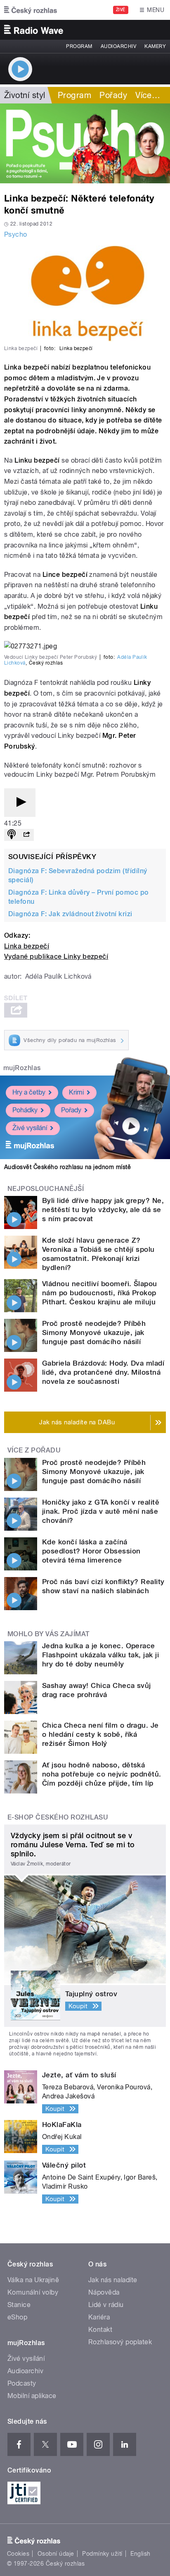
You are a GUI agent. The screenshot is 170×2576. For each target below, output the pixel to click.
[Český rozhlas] (31, 10)
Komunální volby (33, 2292)
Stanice (19, 2305)
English (140, 2554)
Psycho (16, 234)
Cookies (18, 2554)
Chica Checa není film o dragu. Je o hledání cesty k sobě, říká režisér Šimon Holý (100, 1734)
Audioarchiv (118, 46)
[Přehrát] (20, 803)
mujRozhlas (22, 1068)
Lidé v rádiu (106, 2305)
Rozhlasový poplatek (120, 2342)
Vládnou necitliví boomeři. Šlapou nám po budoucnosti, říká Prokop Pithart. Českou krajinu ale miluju (100, 1293)
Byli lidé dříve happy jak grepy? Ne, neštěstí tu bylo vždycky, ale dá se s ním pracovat (103, 1210)
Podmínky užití (102, 2554)
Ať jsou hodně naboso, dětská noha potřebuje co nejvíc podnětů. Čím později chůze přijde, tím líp (102, 1774)
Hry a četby (29, 1092)
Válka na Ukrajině (33, 2280)
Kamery (155, 46)
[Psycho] (85, 143)
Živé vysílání (30, 1128)
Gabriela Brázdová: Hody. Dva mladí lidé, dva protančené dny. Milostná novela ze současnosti (103, 1372)
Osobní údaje (56, 2554)
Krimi (76, 1092)
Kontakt (100, 2330)
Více (148, 95)
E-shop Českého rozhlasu (58, 1817)
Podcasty (22, 2383)
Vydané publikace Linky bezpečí (56, 957)
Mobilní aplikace (32, 2396)
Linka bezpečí (27, 946)
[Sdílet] (26, 835)
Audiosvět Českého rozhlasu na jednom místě (67, 1167)
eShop (17, 2317)
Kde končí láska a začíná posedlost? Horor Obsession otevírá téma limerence (91, 1551)
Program (79, 46)
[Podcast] (12, 835)
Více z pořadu (34, 1450)
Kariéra (99, 2317)
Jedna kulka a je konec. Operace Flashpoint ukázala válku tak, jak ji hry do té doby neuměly (100, 1655)
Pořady (113, 95)
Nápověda (104, 2292)
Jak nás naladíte (113, 2280)
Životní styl (25, 95)
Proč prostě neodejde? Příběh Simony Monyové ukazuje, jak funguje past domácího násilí (94, 1332)
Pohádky (25, 1110)
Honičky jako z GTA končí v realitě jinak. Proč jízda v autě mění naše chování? (101, 1511)
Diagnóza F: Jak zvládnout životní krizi (70, 914)
